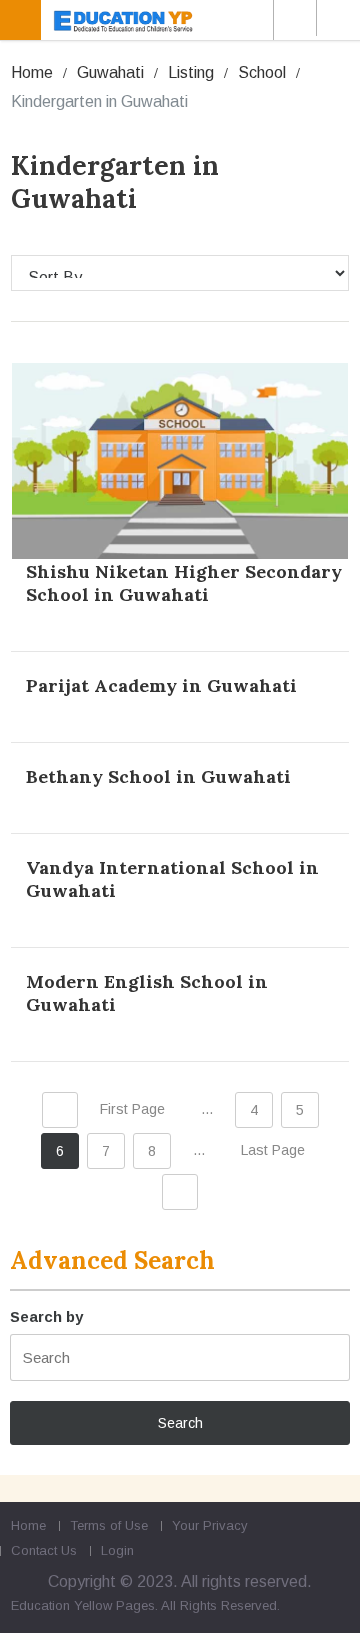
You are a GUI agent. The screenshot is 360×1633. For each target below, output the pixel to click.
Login (117, 1550)
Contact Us (44, 1550)
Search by (46, 1316)
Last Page (273, 1150)
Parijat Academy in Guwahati (161, 685)
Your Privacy (210, 1525)
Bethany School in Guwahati (158, 776)
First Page (132, 1109)
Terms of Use (109, 1525)
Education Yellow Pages (83, 1605)
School (262, 72)
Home (32, 72)
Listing (191, 72)
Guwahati (110, 72)
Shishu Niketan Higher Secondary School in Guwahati (184, 583)
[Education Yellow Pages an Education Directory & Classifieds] (183, 20)
